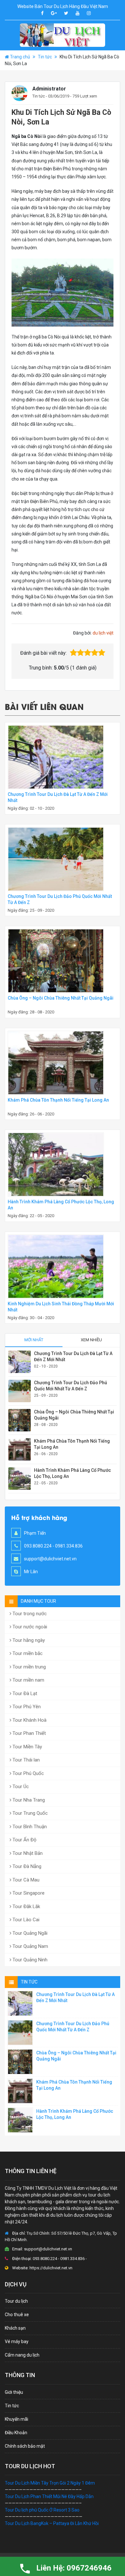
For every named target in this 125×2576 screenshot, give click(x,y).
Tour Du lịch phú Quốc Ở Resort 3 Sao (42, 2510)
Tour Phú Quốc (28, 1773)
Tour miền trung (29, 1667)
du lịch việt (103, 633)
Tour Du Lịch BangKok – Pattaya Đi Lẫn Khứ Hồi (52, 2523)
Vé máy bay (17, 2341)
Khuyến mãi (17, 2419)
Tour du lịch (16, 2301)
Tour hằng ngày (28, 1640)
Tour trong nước (29, 1614)
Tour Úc (20, 1787)
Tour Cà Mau (25, 1880)
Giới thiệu (14, 2392)
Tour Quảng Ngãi (29, 1933)
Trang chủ (20, 57)
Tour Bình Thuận (29, 1827)
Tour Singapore (28, 1893)
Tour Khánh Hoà (29, 1720)
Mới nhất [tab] (34, 1340)
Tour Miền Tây (27, 1747)
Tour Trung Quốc (29, 1813)
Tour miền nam (28, 1680)
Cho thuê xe (17, 2315)
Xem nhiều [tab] (91, 1340)
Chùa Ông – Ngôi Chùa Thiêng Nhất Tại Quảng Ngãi (61, 998)
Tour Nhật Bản (27, 1853)
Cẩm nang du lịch (22, 2355)
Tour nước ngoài (29, 1627)
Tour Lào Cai (25, 1920)
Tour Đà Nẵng (26, 1866)
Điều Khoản (16, 2433)
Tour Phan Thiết (29, 1733)
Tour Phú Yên (26, 1707)
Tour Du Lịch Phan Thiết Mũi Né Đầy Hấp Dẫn (49, 2496)
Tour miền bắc (27, 1653)
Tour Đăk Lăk (26, 1906)
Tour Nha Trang (28, 1800)
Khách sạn (15, 2328)
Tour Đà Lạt (24, 1693)
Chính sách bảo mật (25, 2446)
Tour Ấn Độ (24, 1840)
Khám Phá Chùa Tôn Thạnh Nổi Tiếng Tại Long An (58, 1100)
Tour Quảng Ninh (29, 1960)
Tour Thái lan (25, 1760)
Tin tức (45, 57)
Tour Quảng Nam (30, 1946)
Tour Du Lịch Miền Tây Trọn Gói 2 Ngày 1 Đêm (50, 2483)
